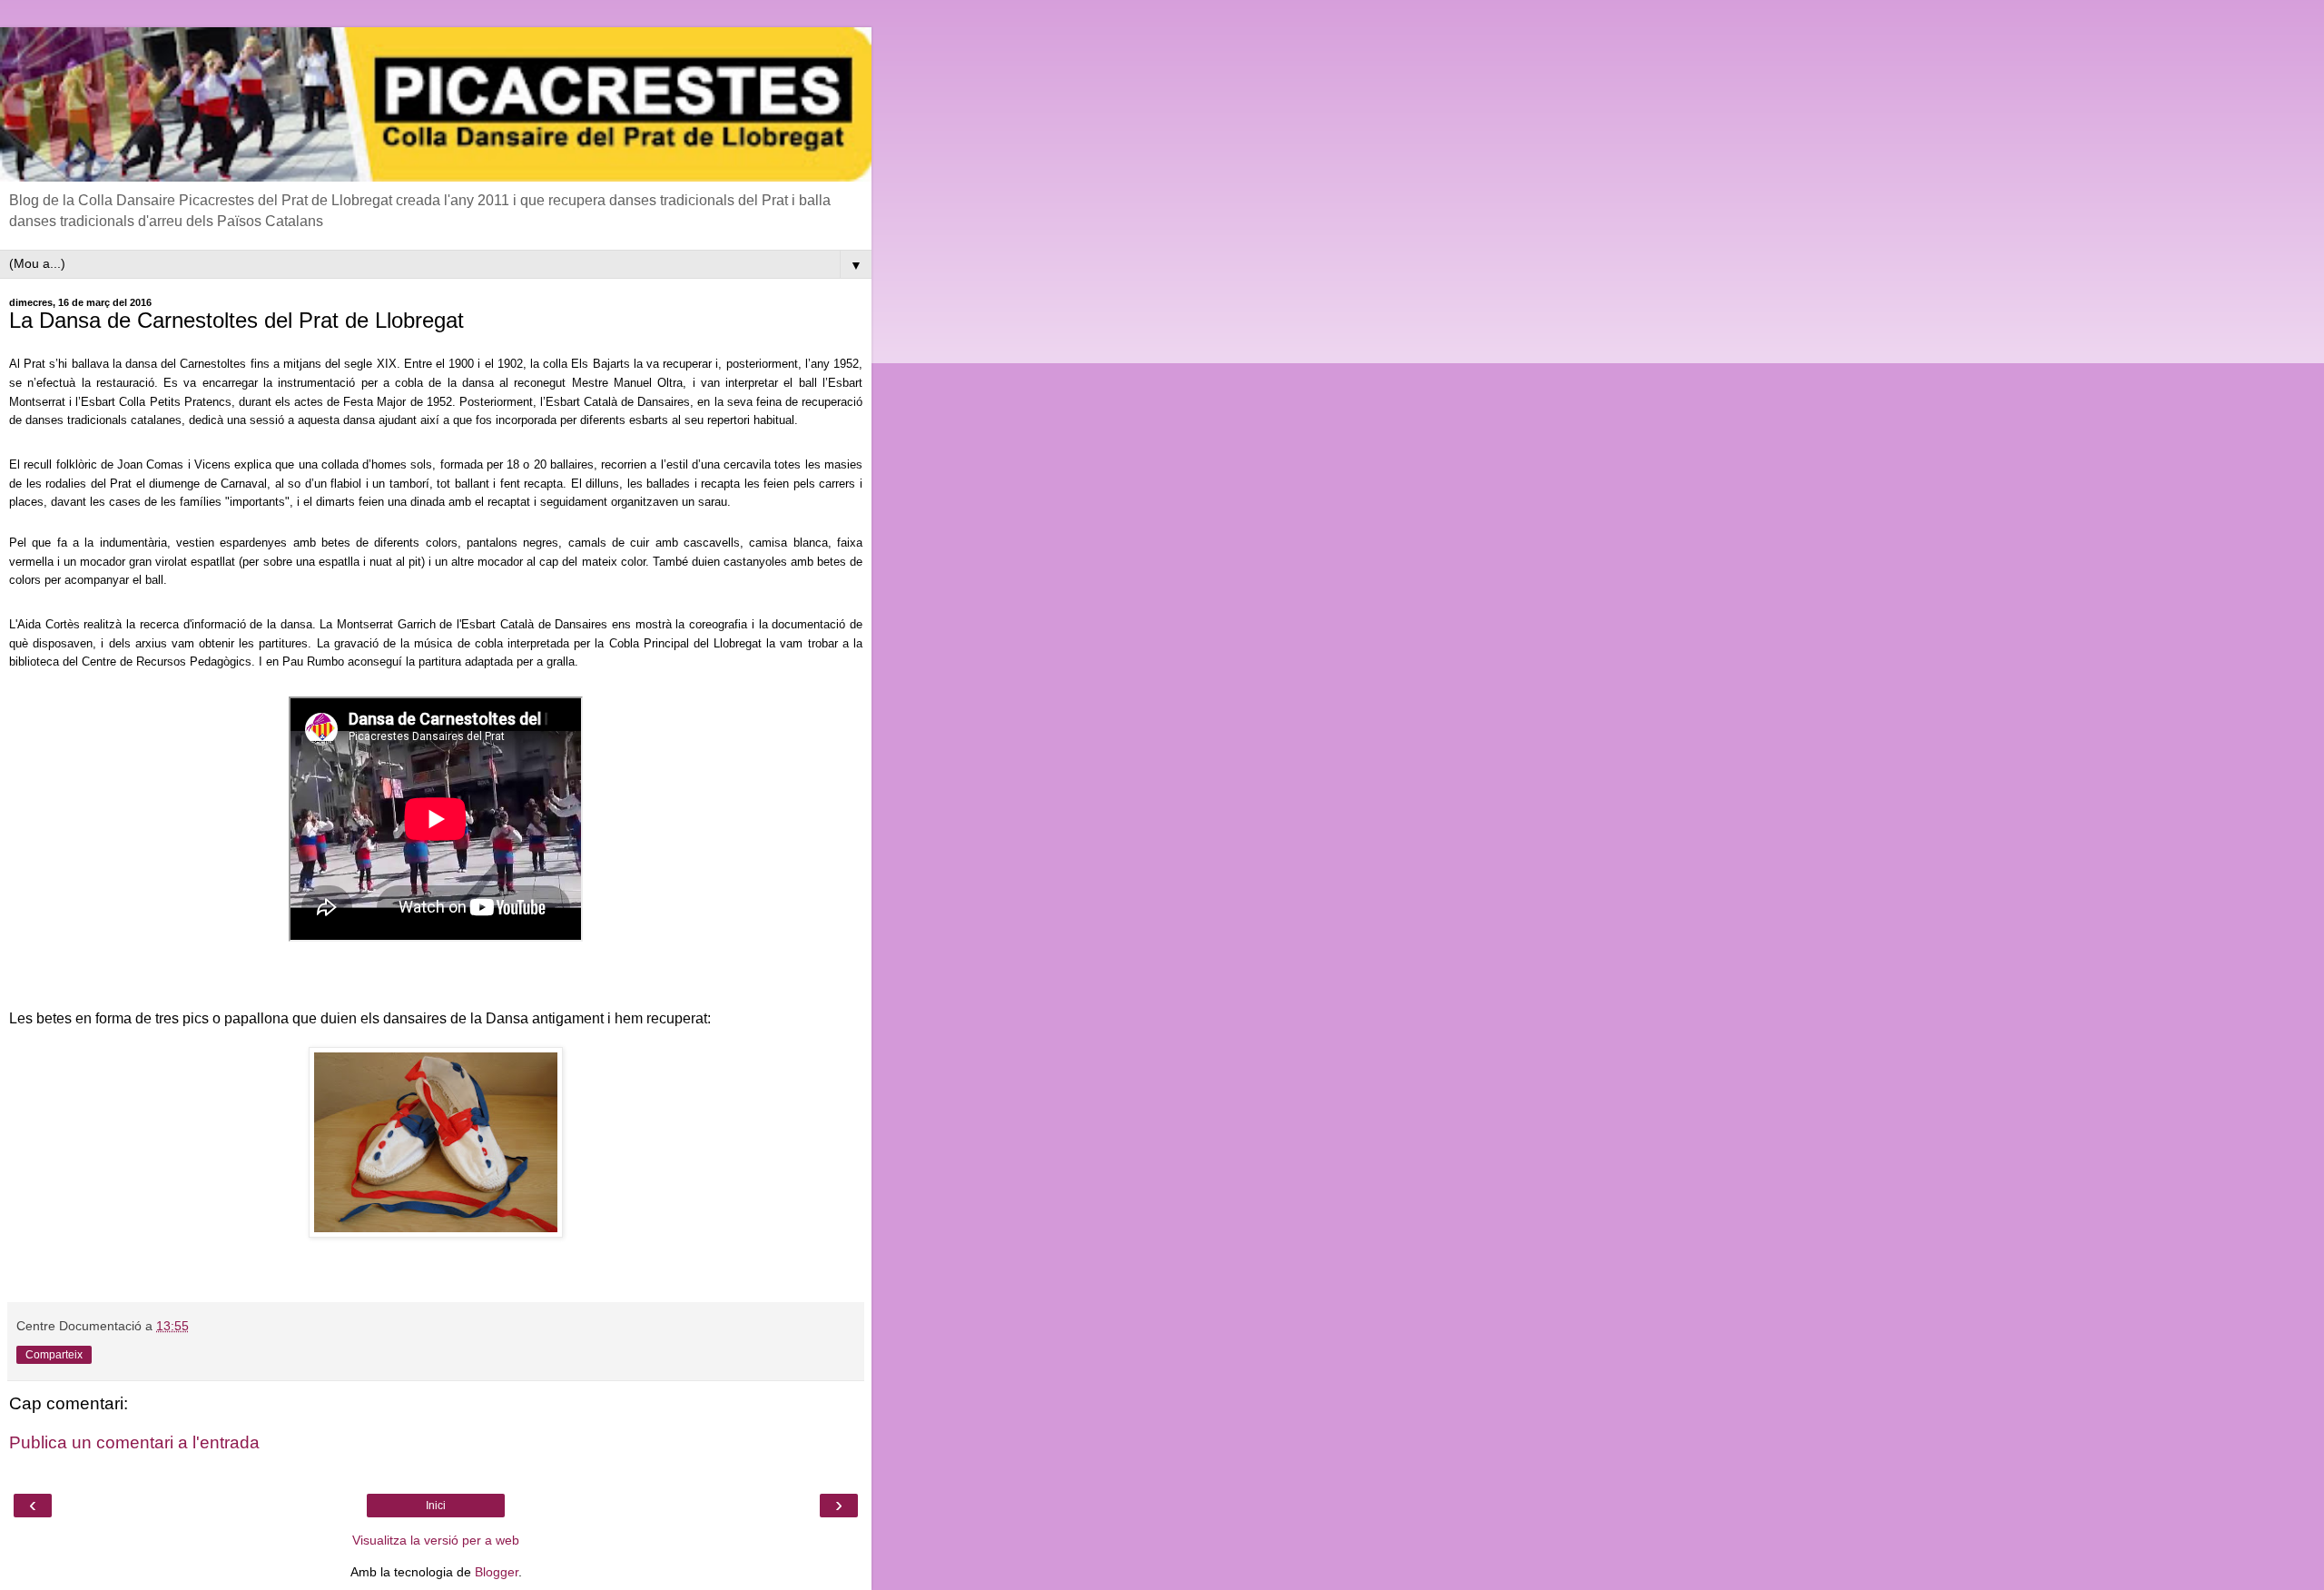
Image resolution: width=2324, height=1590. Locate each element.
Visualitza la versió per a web (436, 1540)
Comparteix (54, 1355)
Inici (436, 1506)
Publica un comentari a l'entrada (134, 1442)
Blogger (497, 1572)
